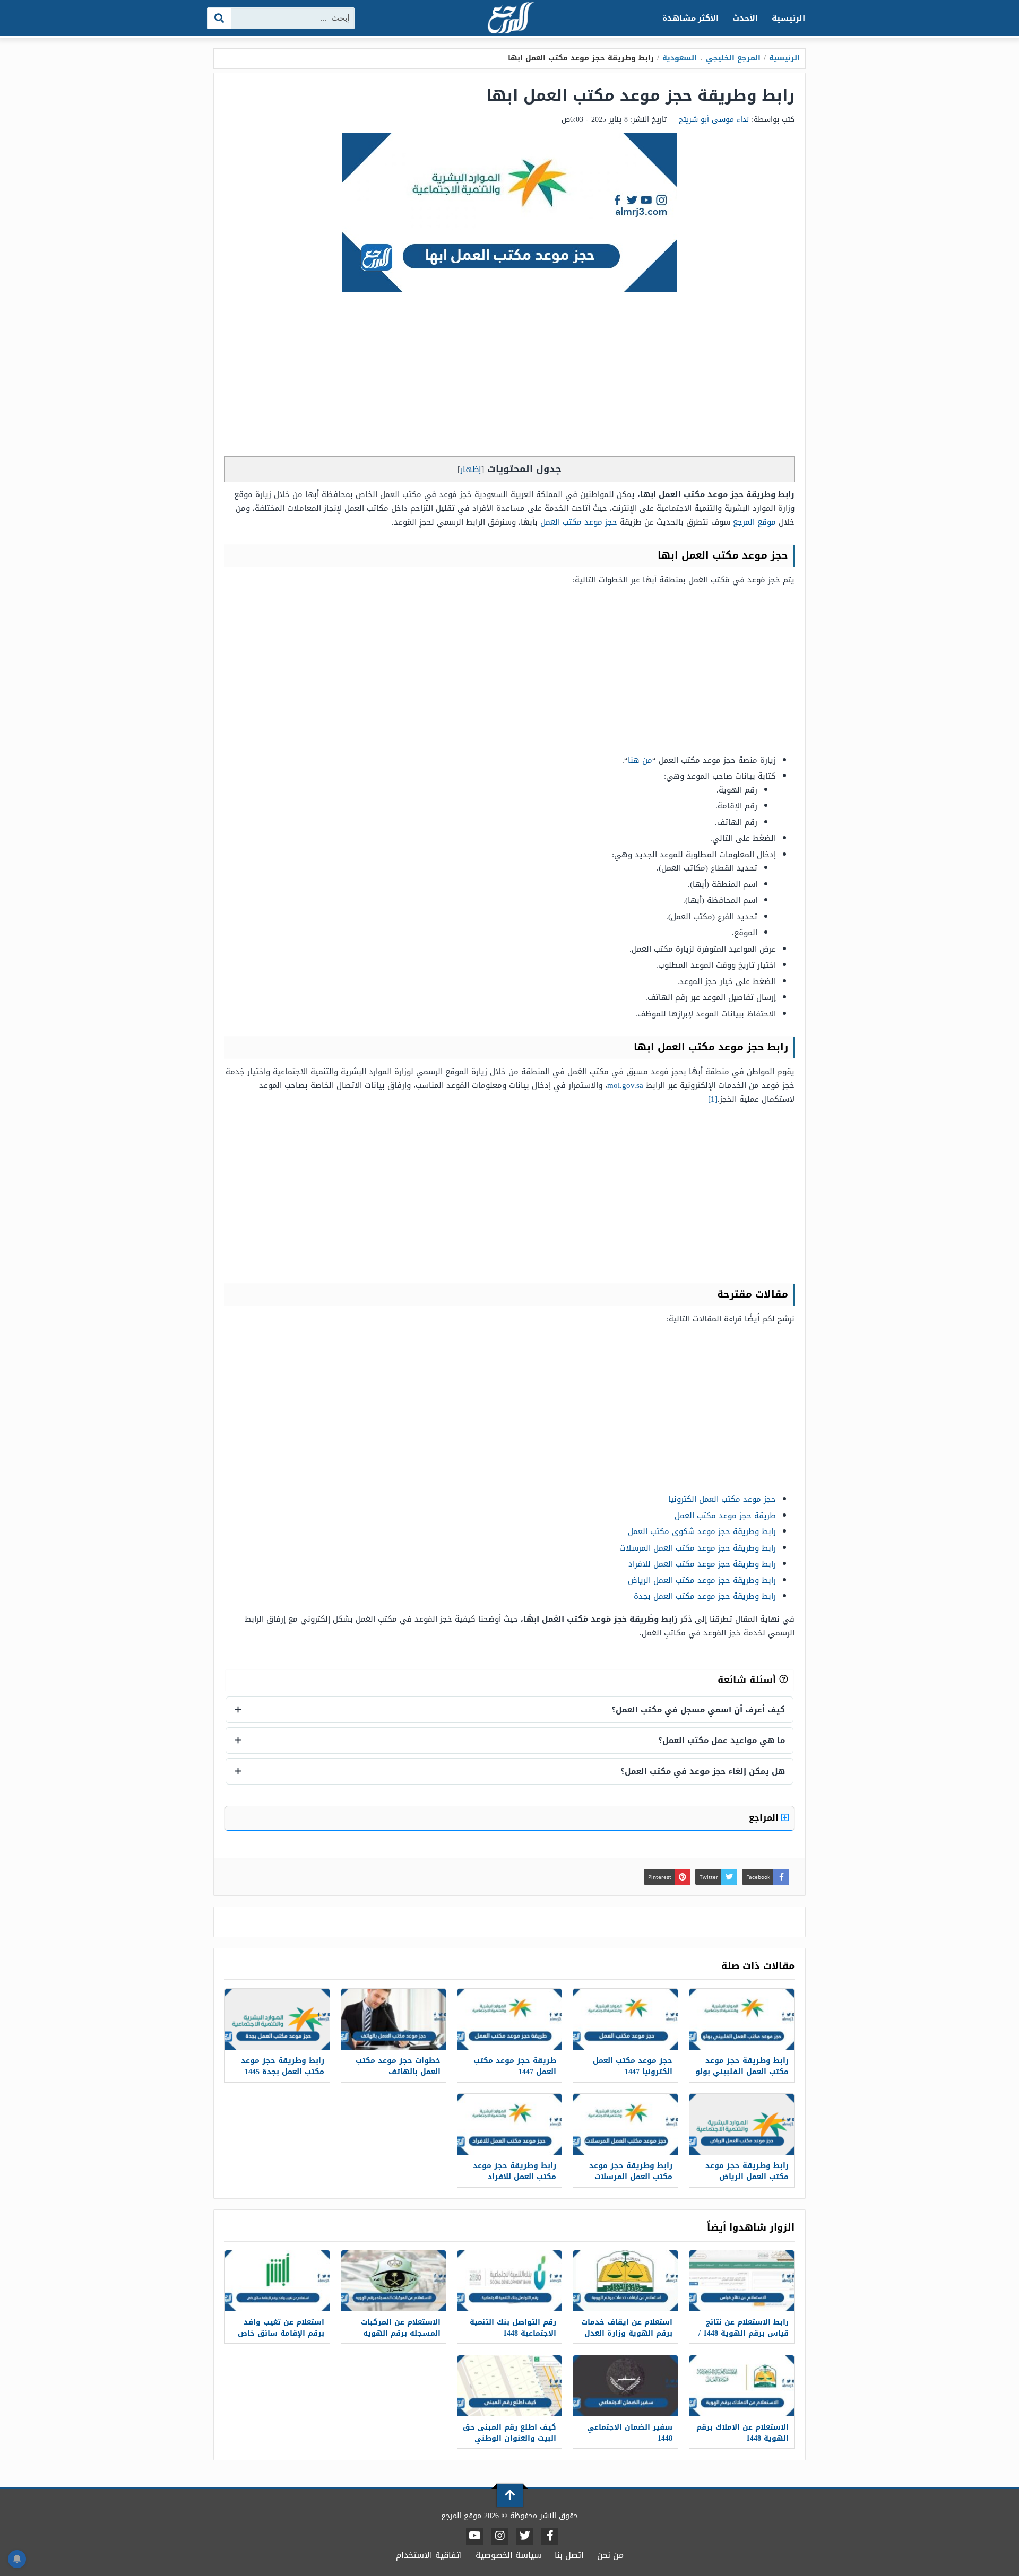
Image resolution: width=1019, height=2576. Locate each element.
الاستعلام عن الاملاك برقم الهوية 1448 (742, 2433)
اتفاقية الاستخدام (429, 2555)
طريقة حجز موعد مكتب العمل (725, 1516)
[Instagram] (500, 2536)
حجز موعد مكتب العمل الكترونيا (722, 1499)
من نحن (610, 2555)
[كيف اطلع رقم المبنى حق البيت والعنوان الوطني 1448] (510, 2386)
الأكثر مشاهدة (691, 18)
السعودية (680, 58)
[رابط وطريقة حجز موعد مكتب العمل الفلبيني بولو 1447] (742, 2019)
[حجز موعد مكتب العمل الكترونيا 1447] (625, 2019)
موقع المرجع (754, 522)
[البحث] (219, 18)
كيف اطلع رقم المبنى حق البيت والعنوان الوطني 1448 (509, 2438)
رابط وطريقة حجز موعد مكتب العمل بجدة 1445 (283, 2066)
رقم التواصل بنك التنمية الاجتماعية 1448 (513, 2328)
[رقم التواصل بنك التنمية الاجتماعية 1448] (510, 2281)
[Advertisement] (509, 377)
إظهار (471, 469)
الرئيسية (788, 18)
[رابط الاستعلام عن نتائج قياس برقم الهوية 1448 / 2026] (742, 2281)
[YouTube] (475, 2536)
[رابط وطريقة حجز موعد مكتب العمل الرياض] (742, 2124)
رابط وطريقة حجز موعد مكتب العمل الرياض (702, 1580)
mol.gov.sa (625, 1085)
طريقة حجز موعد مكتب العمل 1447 (515, 2066)
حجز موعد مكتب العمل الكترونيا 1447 (633, 2066)
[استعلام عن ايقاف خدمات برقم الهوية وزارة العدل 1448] (625, 2281)
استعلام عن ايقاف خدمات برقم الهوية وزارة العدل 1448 (627, 2333)
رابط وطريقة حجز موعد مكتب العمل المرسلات (698, 1548)
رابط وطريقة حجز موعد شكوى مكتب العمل (702, 1531)
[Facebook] (550, 2536)
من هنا (640, 760)
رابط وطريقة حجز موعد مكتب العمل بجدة (705, 1596)
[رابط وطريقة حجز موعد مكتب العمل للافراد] (510, 2124)
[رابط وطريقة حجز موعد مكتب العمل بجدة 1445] (277, 2019)
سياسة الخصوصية (508, 2555)
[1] (713, 1099)
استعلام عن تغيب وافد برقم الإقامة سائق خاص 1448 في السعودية (281, 2333)
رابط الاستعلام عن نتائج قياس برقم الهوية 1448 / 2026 (744, 2333)
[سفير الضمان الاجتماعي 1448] (625, 2386)
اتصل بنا (569, 2555)
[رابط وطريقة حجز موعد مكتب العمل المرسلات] (625, 2124)
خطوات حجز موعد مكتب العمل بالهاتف (398, 2066)
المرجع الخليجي (733, 58)
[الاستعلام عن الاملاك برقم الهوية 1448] (742, 2386)
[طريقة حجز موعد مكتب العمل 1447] (510, 2019)
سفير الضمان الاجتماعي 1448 (630, 2433)
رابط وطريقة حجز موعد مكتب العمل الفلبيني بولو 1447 (742, 2072)
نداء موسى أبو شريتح (714, 120)
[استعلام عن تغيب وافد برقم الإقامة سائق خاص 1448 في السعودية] (277, 2281)
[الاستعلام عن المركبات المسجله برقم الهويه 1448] (394, 2281)
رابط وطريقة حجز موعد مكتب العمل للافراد (702, 1564)
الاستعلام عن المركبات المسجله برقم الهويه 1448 (401, 2333)
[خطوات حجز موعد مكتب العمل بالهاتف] (394, 2019)
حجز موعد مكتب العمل (579, 522)
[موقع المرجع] (509, 19)
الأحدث (745, 18)
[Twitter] (525, 2536)
